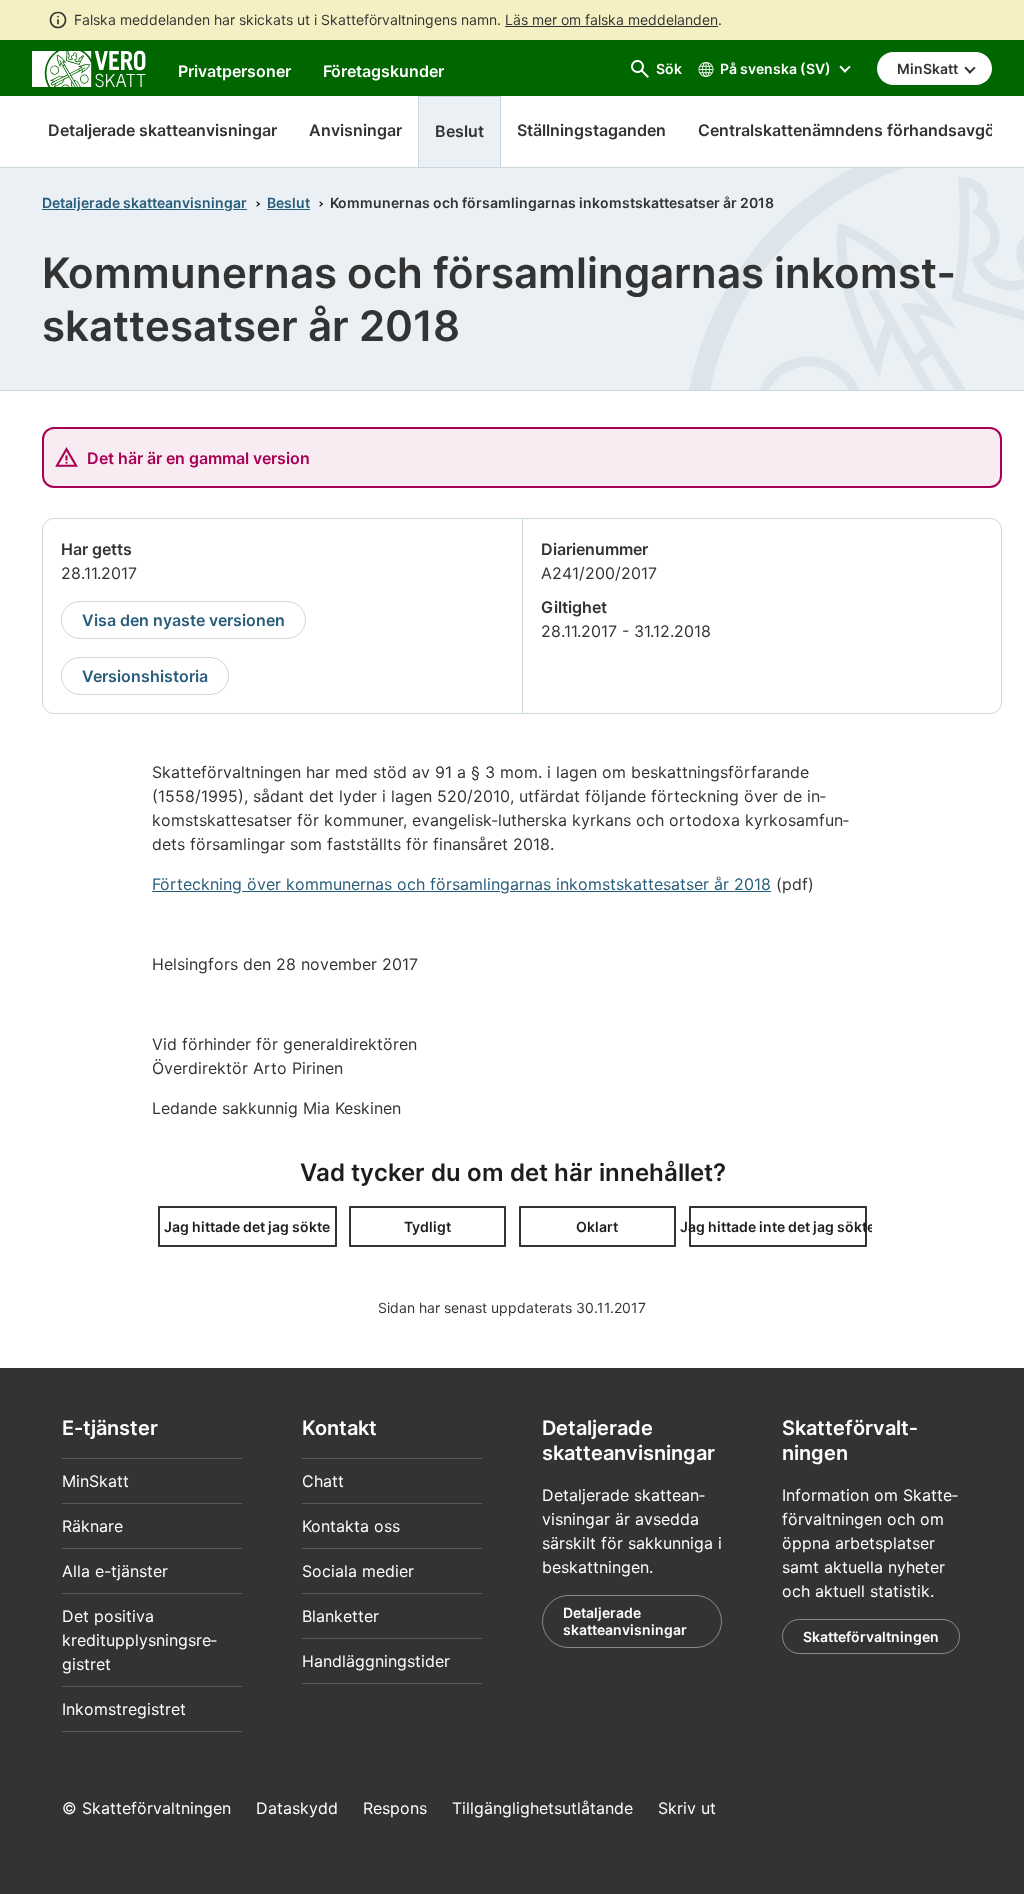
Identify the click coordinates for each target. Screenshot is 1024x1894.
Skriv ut (687, 1808)
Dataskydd (297, 1808)
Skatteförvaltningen (871, 1636)
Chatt (323, 1481)
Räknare (92, 1526)
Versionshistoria (145, 676)
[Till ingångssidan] (89, 67)
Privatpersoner (234, 71)
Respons (395, 1808)
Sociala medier (358, 1571)
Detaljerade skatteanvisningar (162, 130)
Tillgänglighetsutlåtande (542, 1808)
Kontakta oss (351, 1526)
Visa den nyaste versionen (183, 620)
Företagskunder (383, 71)
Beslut (288, 202)
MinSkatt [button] (929, 68)
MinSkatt (95, 1481)
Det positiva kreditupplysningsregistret (139, 1640)
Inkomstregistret (124, 1709)
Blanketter (340, 1616)
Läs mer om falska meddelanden (611, 19)
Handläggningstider (376, 1661)
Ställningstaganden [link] (591, 130)
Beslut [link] (459, 131)
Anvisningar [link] (355, 130)
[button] (247, 1226)
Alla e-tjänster (115, 1571)
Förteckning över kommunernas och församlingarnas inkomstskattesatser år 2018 (461, 884)
